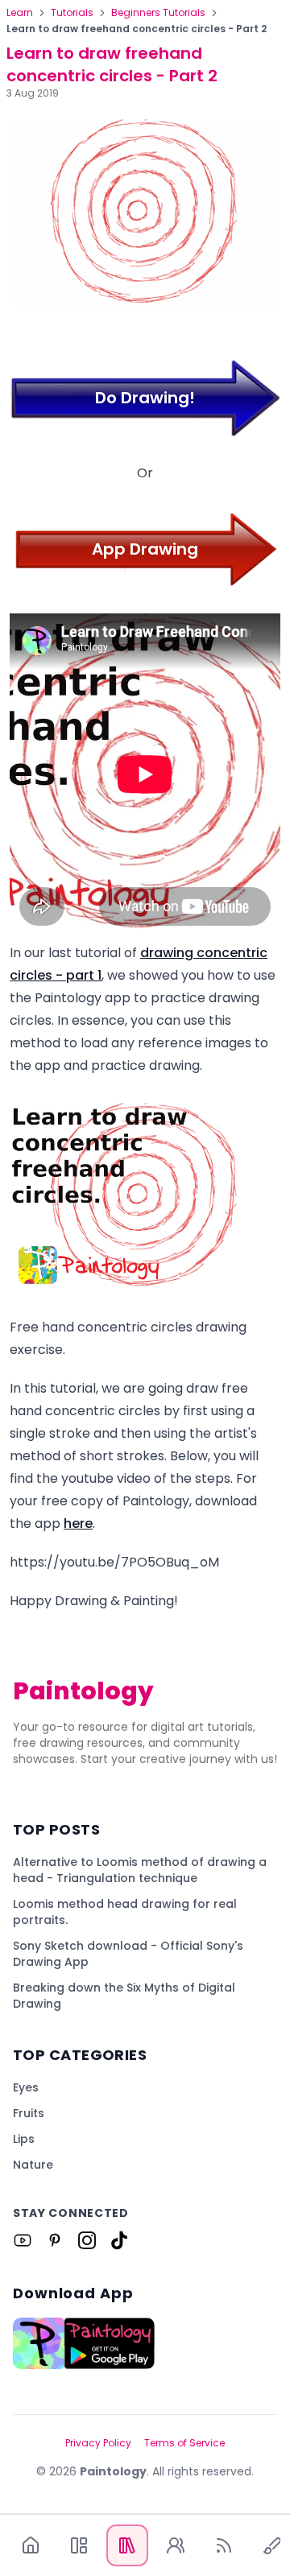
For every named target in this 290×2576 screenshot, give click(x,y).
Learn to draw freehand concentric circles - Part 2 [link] (137, 29)
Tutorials (72, 13)
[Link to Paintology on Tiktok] (119, 2240)
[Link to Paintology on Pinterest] (55, 2240)
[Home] (31, 2545)
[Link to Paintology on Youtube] (23, 2240)
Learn (20, 13)
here (78, 1523)
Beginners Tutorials (158, 13)
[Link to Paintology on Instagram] (87, 2240)
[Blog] (224, 2545)
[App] (79, 2545)
